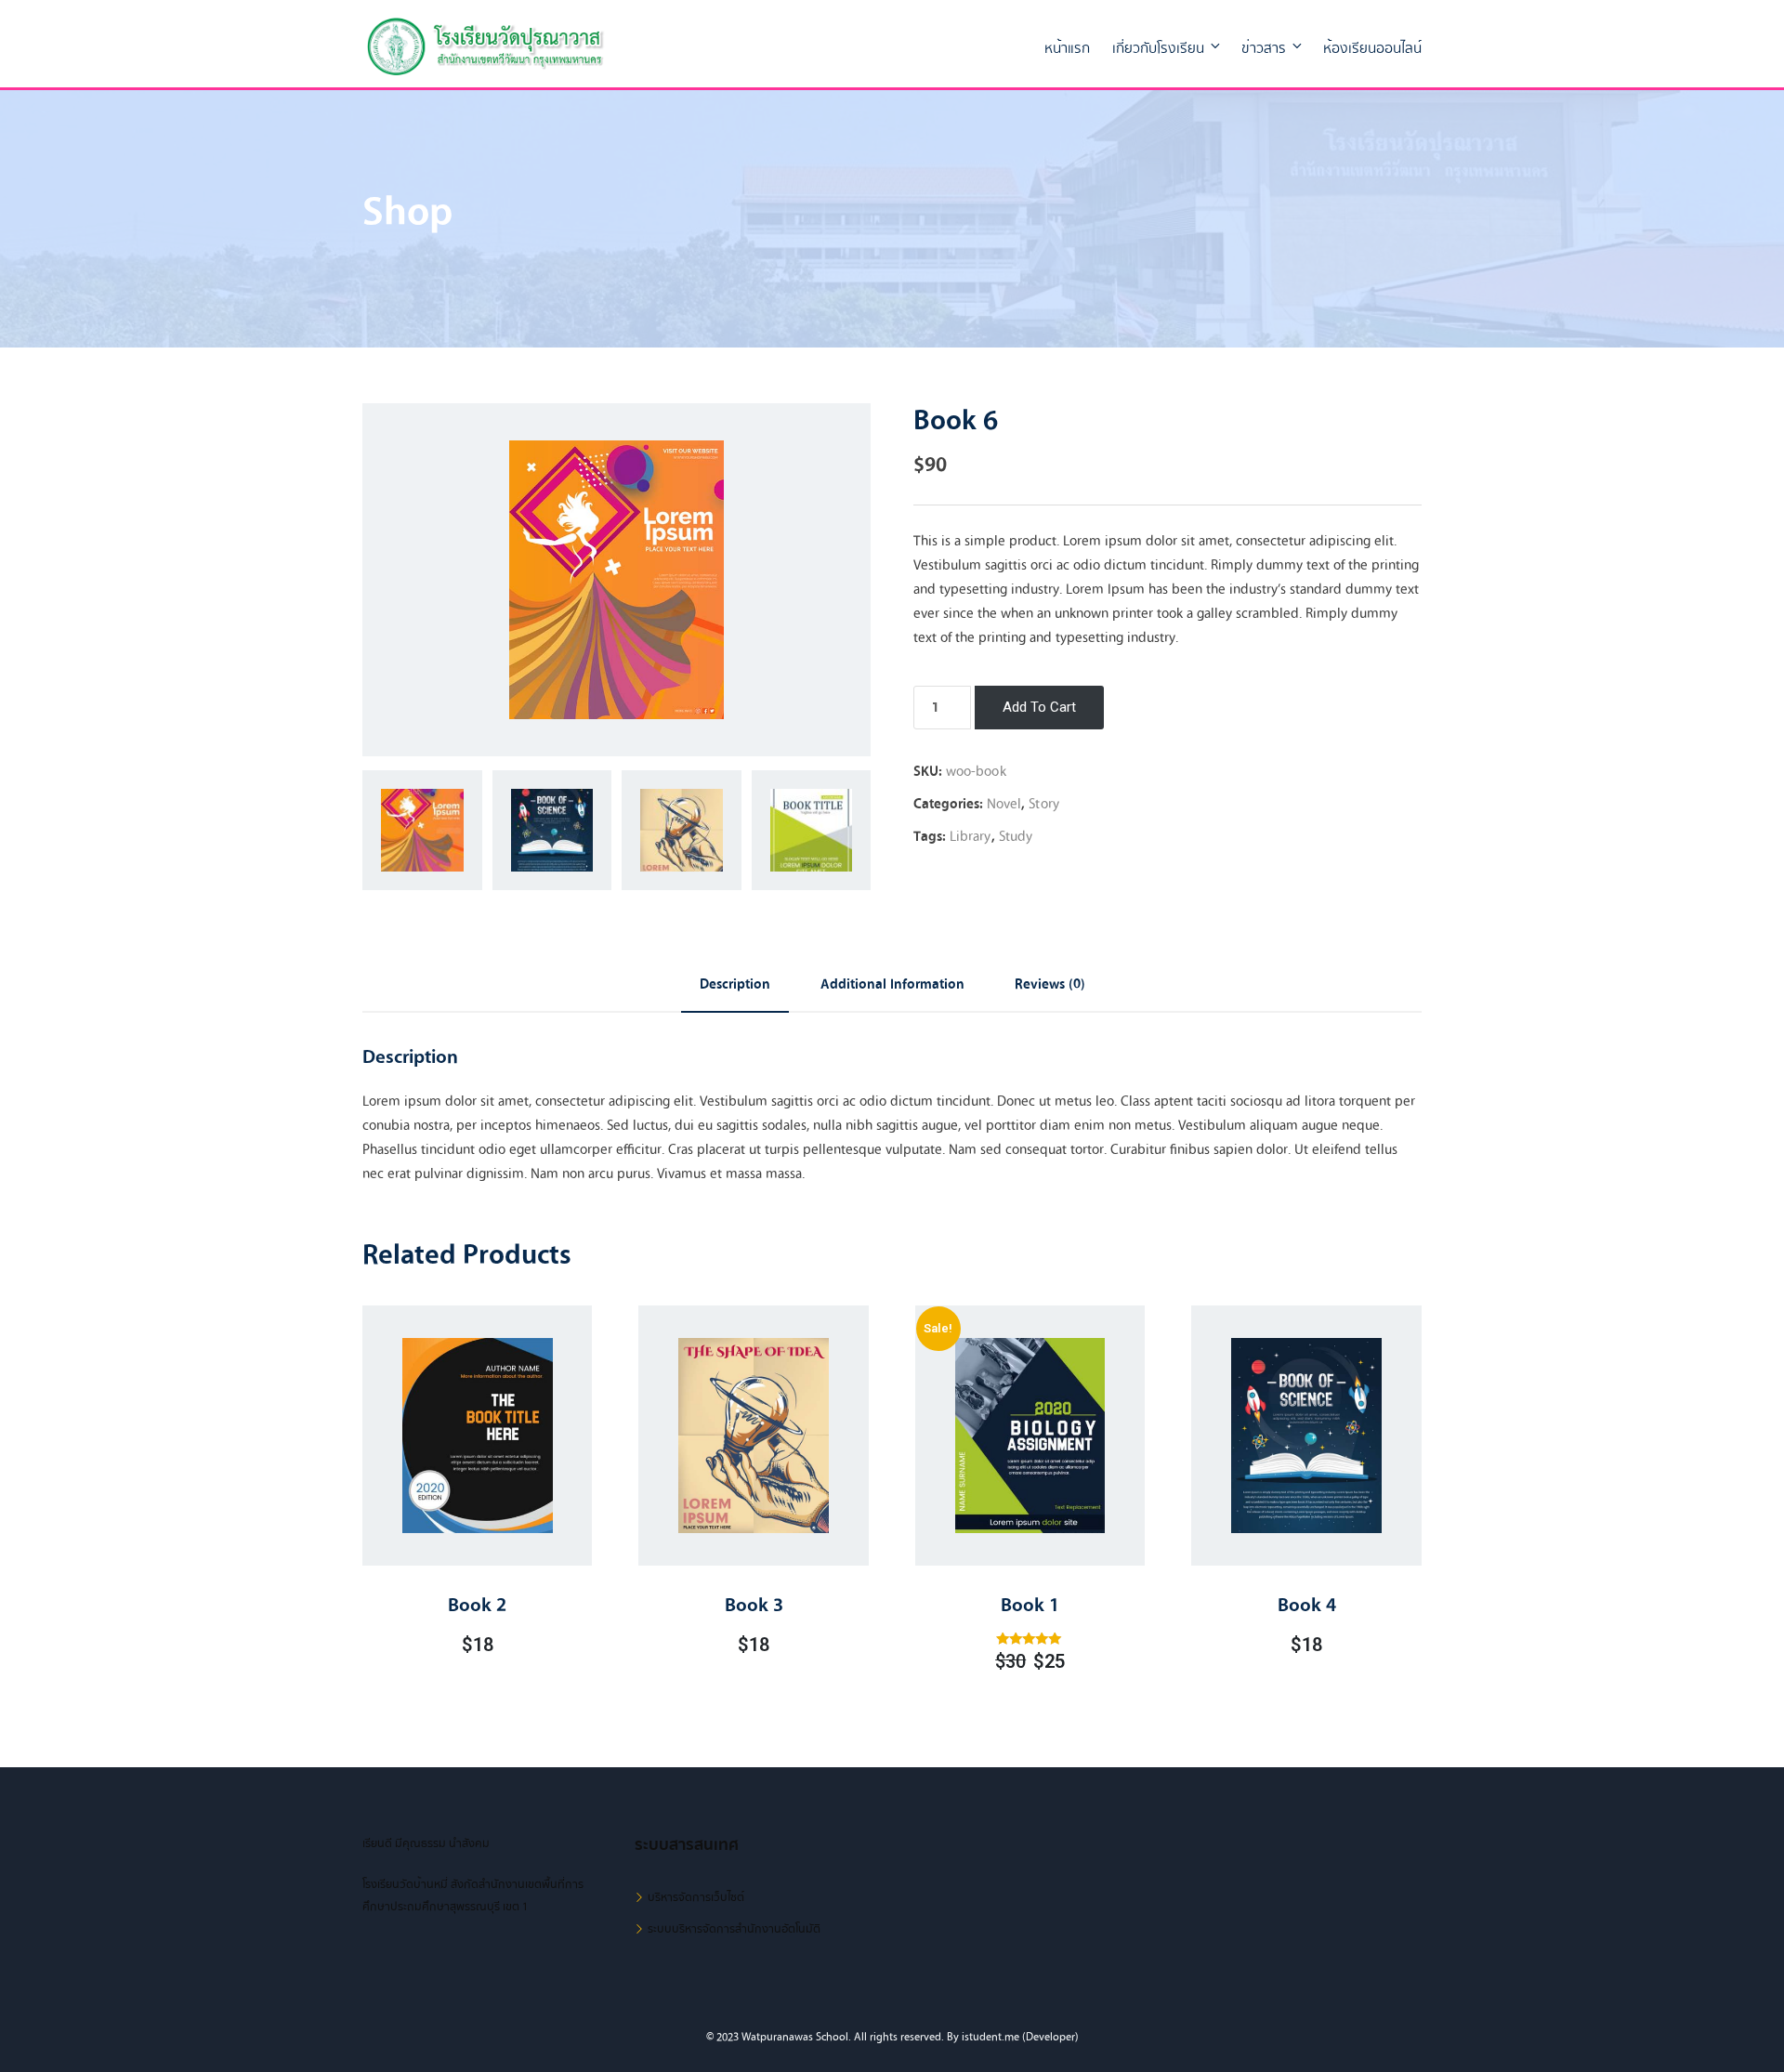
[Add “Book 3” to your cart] (729, 1482)
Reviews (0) (1050, 984)
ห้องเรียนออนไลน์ (1372, 48)
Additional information (892, 984)
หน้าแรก (1067, 48)
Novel (1004, 804)
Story (1044, 804)
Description (735, 984)
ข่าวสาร (1264, 48)
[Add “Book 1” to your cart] (1006, 1488)
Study (1016, 836)
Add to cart (1039, 707)
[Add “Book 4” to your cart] (1282, 1482)
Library (971, 836)
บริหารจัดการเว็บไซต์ (696, 1897)
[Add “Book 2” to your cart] (453, 1482)
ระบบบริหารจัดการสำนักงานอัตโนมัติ (734, 1929)
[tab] (735, 985)
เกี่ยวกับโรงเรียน (1158, 48)
